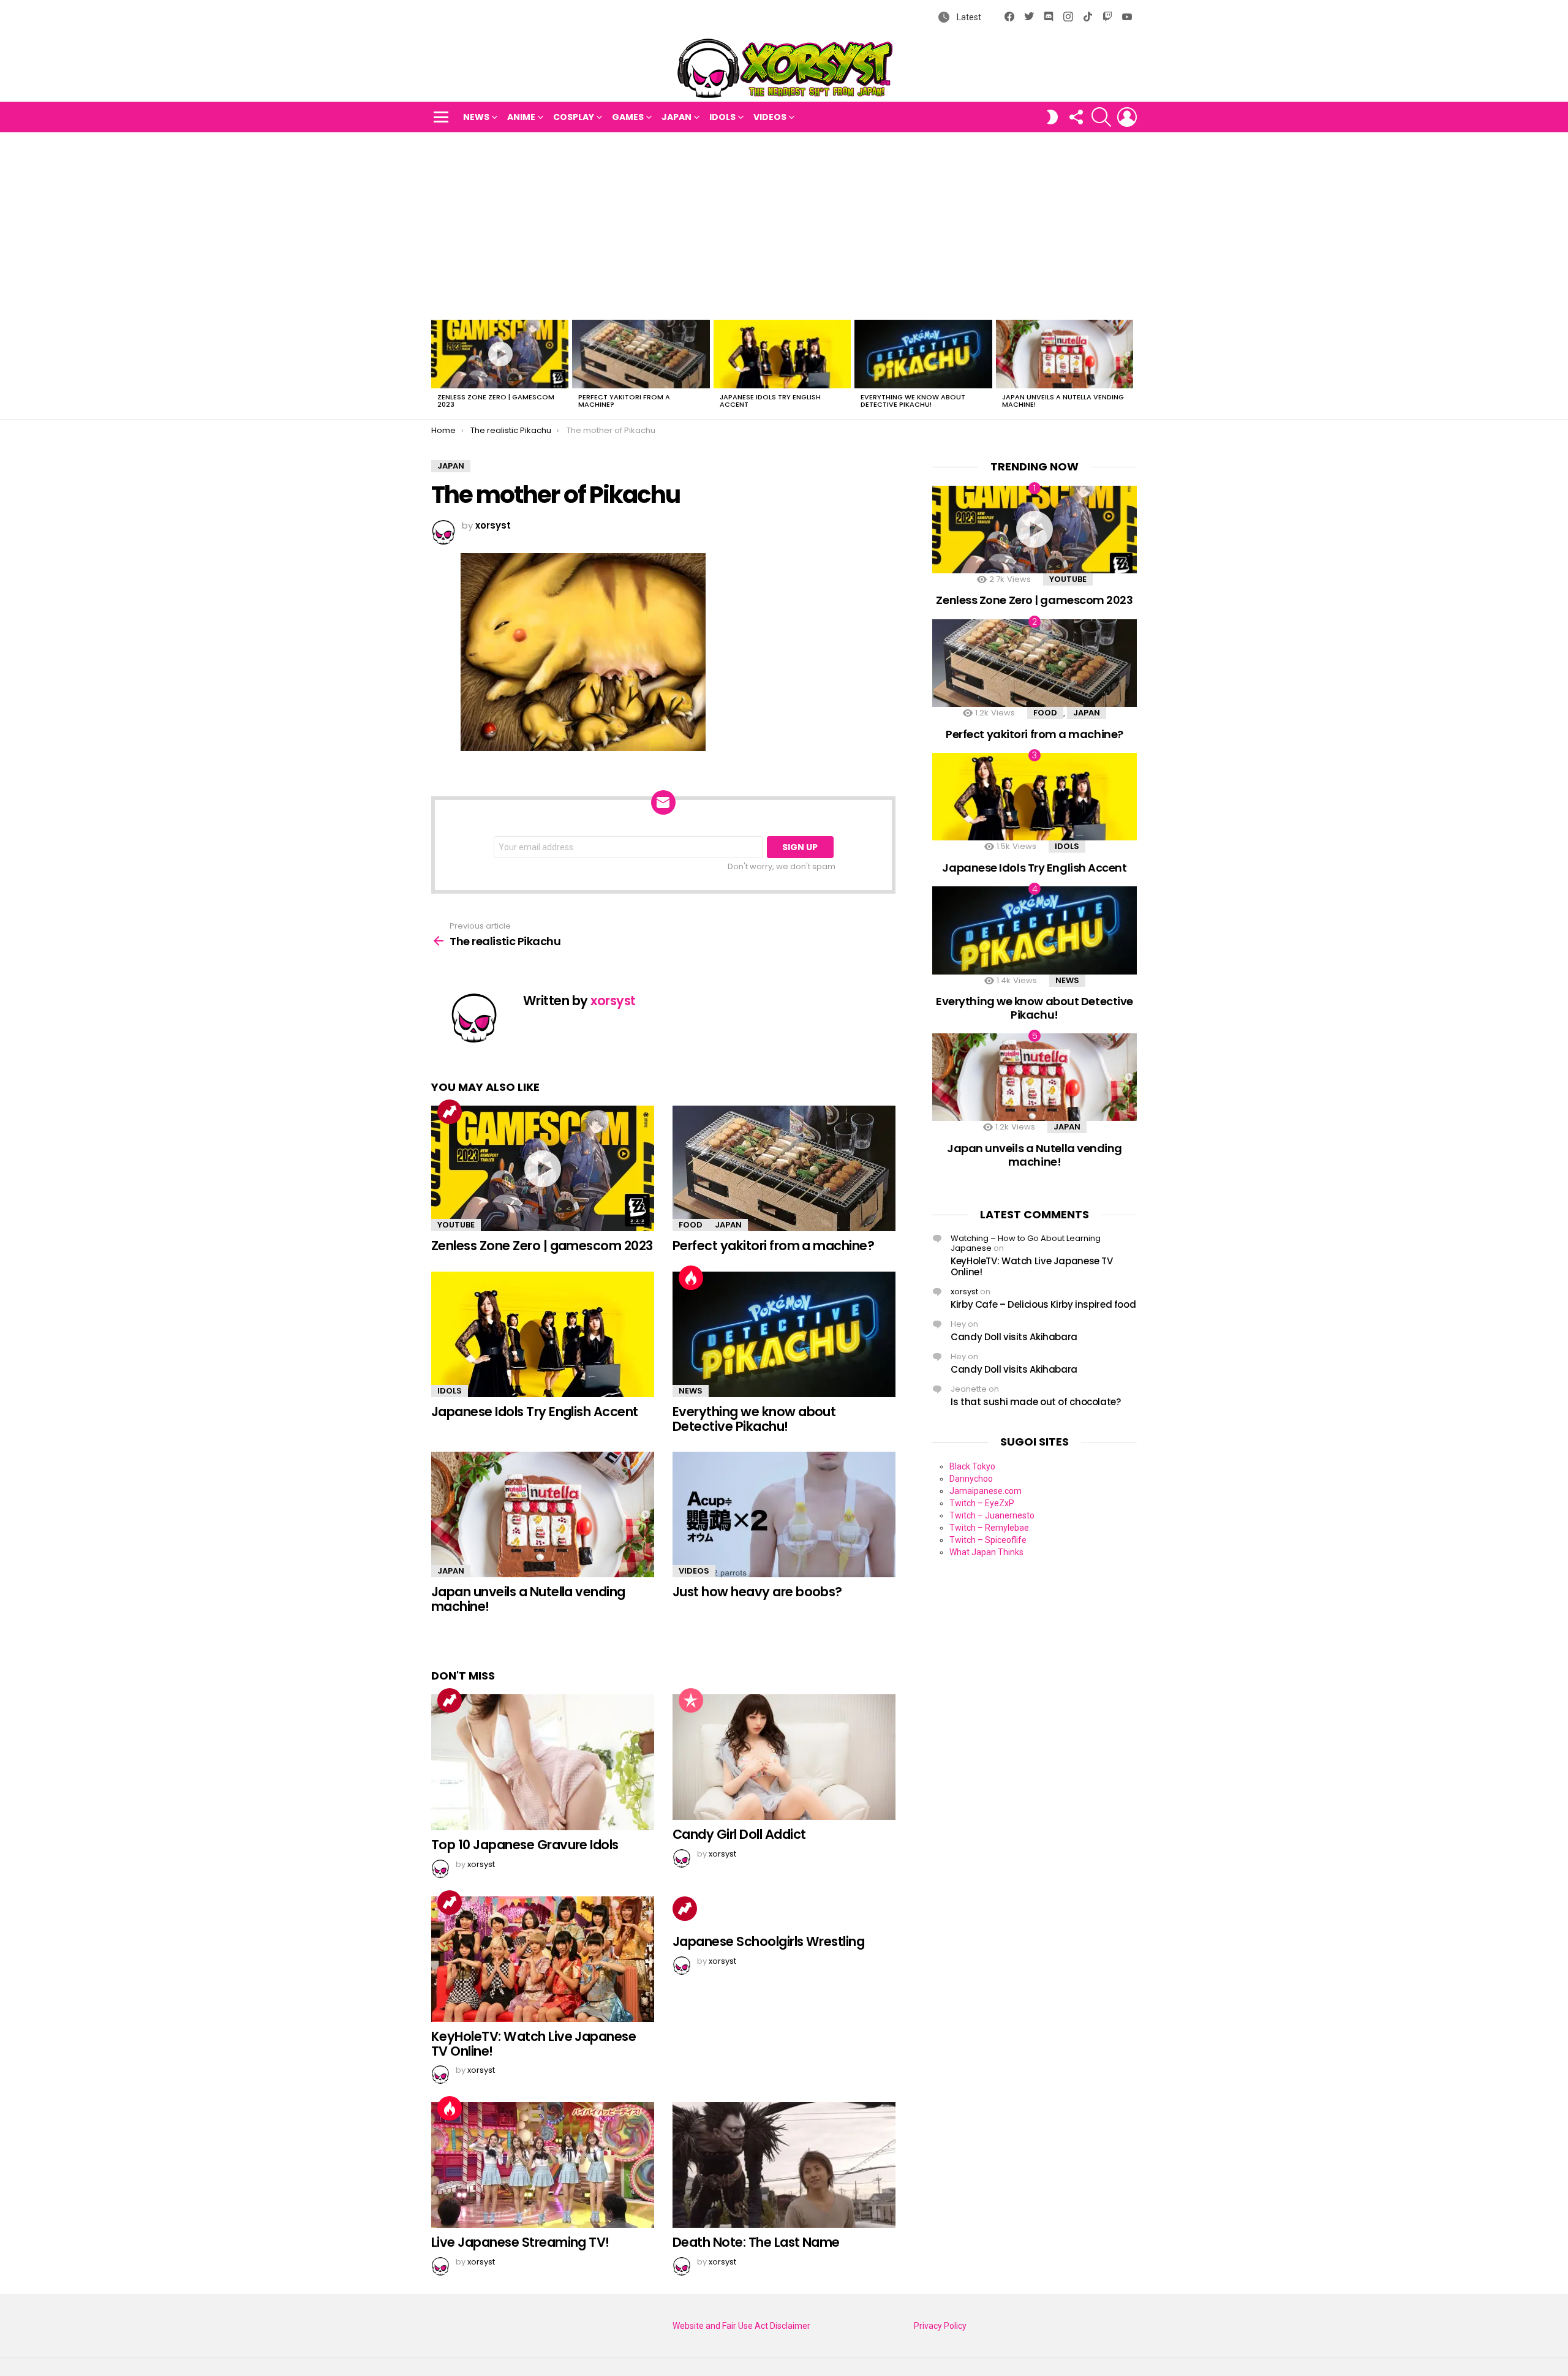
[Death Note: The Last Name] (784, 2165)
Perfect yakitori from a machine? (624, 401)
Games (628, 117)
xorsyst (964, 1292)
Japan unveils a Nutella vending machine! (1063, 401)
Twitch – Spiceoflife (988, 1540)
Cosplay (574, 117)
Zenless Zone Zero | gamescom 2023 (496, 401)
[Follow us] (1076, 117)
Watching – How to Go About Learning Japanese (1026, 1243)
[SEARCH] (1101, 117)
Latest (968, 17)
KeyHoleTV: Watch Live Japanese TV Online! (533, 2044)
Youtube (456, 1225)
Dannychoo (971, 1479)
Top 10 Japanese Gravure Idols (525, 1845)
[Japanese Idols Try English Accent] (782, 354)
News (476, 117)
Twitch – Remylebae (989, 1528)
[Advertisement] (784, 224)
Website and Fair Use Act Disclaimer (741, 2326)
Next (1131, 368)
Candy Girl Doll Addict (739, 1834)
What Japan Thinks (986, 1552)
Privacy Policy (940, 2326)
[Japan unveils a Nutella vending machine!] (1065, 354)
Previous (437, 368)
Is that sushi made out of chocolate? (1036, 1402)
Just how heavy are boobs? (757, 1592)
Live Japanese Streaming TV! (520, 2242)
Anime (521, 117)
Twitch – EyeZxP (982, 1503)
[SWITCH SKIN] (1052, 117)
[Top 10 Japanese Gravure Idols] (543, 1762)
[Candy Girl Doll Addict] (784, 1757)
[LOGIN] (1127, 117)
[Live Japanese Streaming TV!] (543, 2165)
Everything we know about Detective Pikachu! (913, 401)
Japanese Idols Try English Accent (770, 401)
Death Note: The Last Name (756, 2242)
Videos (770, 117)
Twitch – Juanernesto (992, 1515)
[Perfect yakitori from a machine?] (641, 354)
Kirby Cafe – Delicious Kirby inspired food (1043, 1304)
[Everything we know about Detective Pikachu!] (923, 354)
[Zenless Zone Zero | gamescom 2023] (500, 354)
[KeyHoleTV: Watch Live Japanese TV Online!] (543, 1959)
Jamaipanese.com (986, 1491)
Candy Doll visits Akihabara (1014, 1337)
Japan (677, 117)
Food (691, 1225)
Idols (722, 117)
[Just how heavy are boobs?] (784, 1514)
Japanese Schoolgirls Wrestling (768, 1941)
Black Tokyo (972, 1466)
